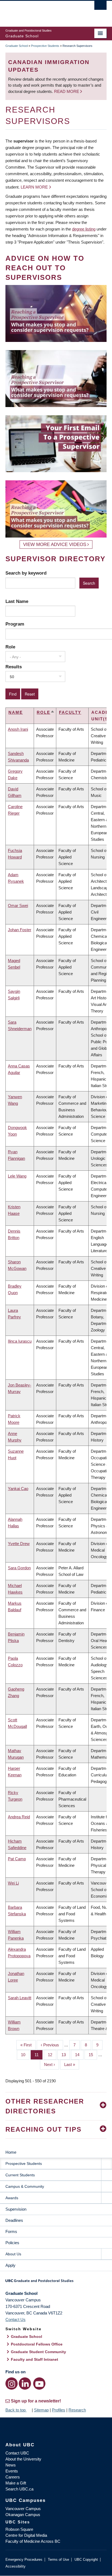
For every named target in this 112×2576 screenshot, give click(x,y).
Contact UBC (17, 2453)
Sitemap (41, 2410)
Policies (12, 2243)
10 (25, 2055)
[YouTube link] (39, 2384)
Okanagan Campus (23, 2515)
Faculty (70, 712)
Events (12, 2471)
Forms (11, 2231)
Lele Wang (17, 1176)
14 (79, 2055)
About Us (13, 2254)
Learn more (34, 187)
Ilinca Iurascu (20, 1341)
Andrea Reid (19, 1817)
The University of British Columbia (41, 11)
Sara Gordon (19, 1568)
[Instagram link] (12, 2384)
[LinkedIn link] (25, 2384)
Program (15, 624)
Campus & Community (25, 2186)
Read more (67, 91)
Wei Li (13, 1883)
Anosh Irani (18, 729)
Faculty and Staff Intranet (35, 2359)
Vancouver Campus (23, 2509)
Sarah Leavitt (20, 1998)
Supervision (16, 2209)
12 (52, 2055)
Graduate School (17, 46)
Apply (10, 2265)
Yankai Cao (18, 1489)
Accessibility (15, 2566)
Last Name (17, 601)
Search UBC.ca (19, 2489)
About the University (23, 2459)
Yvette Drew (19, 1544)
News (11, 2465)
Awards (12, 2198)
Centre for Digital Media (26, 2535)
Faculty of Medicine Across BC (33, 2541)
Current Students (20, 2175)
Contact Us (15, 2319)
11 (39, 2055)
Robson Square (19, 2529)
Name (16, 712)
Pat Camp (17, 1859)
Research (77, 2410)
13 (66, 2055)
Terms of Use (58, 2560)
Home (11, 2152)
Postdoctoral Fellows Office (37, 2344)
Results (14, 667)
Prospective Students (45, 46)
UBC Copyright (86, 2560)
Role (10, 647)
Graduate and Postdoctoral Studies (56, 2283)
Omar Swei (18, 905)
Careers (13, 2477)
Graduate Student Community (38, 2352)
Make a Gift (16, 2483)
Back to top (16, 2410)
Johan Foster (20, 930)
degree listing (84, 229)
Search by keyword (26, 573)
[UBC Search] (100, 7)
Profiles (59, 2410)
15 (93, 2055)
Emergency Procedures (24, 2560)
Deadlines (14, 2220)
